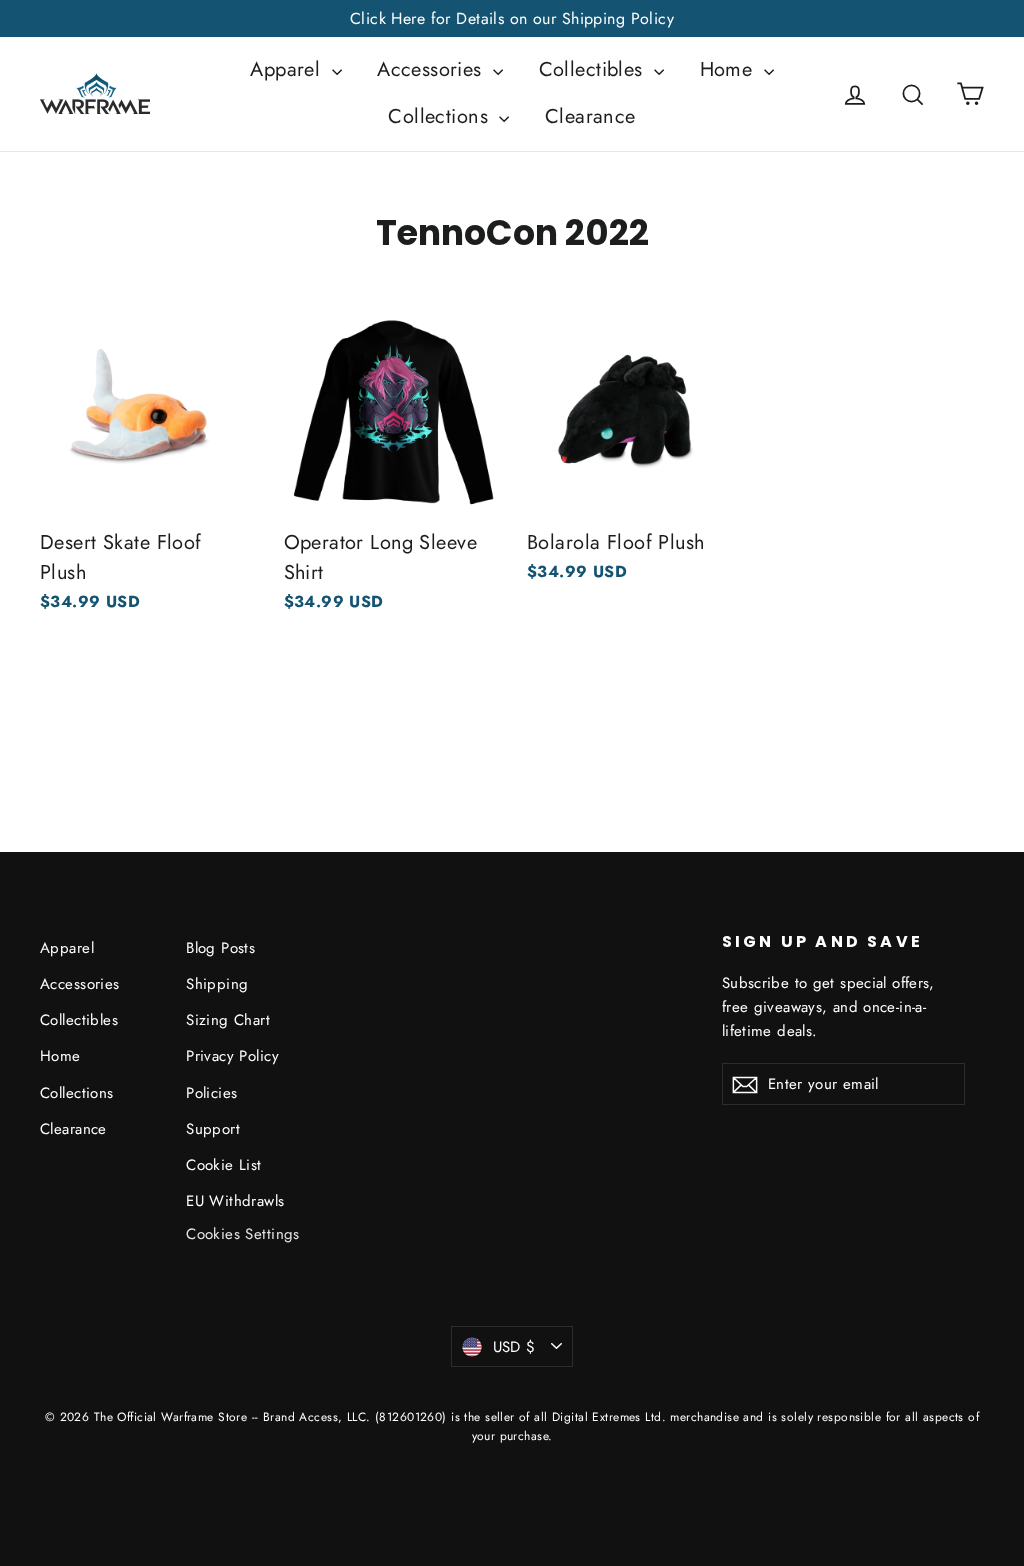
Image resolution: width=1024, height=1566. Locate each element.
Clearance (590, 116)
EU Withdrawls (235, 1201)
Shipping (217, 984)
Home (729, 69)
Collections (441, 116)
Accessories (432, 69)
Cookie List (224, 1165)
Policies (211, 1093)
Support (213, 1129)
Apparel (288, 69)
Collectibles (594, 69)
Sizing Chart (228, 1020)
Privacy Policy (232, 1056)
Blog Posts (220, 948)
